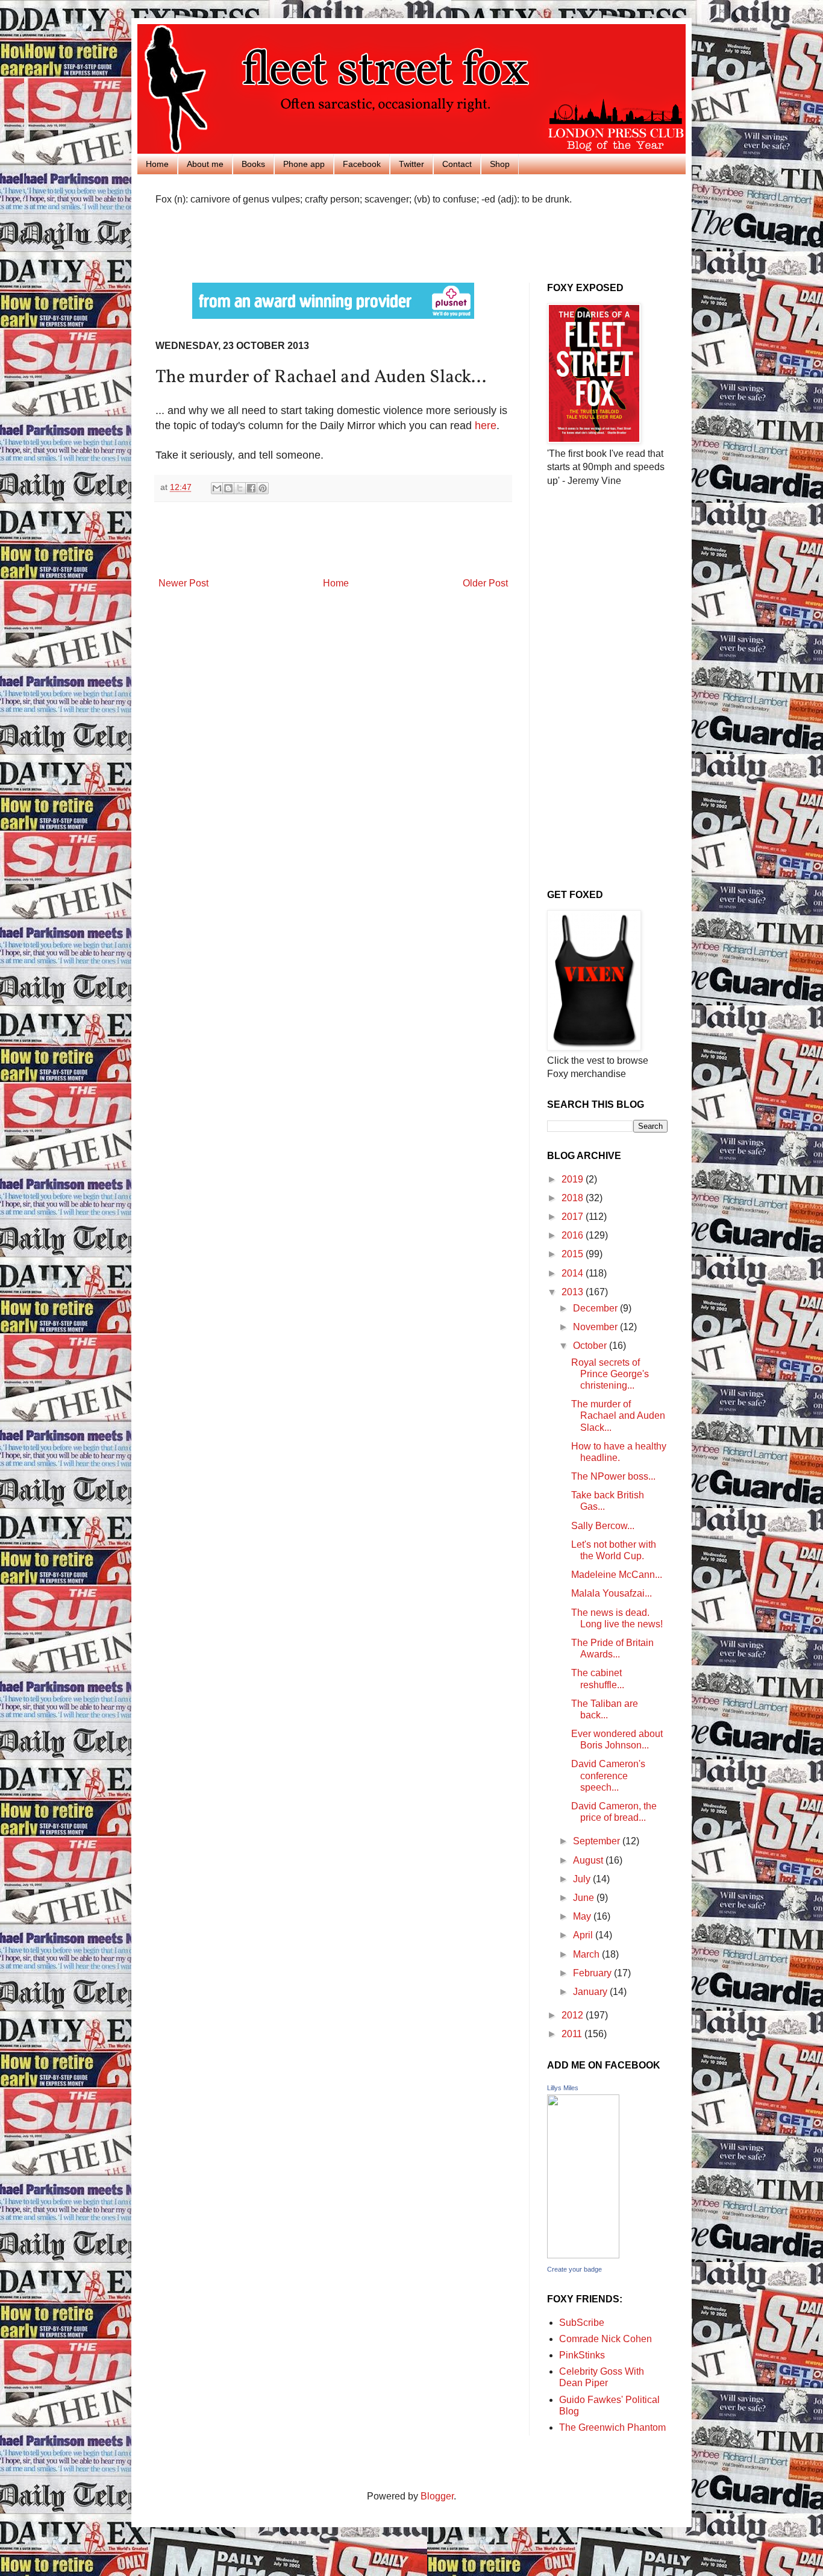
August (589, 1860)
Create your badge (574, 2269)
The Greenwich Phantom (612, 2427)
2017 (574, 1217)
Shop (500, 164)
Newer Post (183, 583)
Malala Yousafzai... (612, 1593)
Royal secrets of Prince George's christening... (610, 1374)
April (584, 1935)
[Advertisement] (296, 242)
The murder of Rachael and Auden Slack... (618, 1415)
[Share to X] (240, 488)
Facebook (362, 164)
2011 (573, 2034)
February (593, 1973)
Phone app (304, 164)
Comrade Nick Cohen (606, 2339)
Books (253, 164)
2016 (574, 1235)
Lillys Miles (563, 2088)
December (596, 1308)
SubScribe (582, 2323)
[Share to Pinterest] (263, 488)
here (486, 426)
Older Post (485, 583)
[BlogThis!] (228, 488)
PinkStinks (582, 2355)
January (591, 1992)
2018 (574, 1198)
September (598, 1841)
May (583, 1916)
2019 (574, 1179)
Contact (457, 164)
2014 (574, 1273)
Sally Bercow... (603, 1526)
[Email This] (217, 488)
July (583, 1879)
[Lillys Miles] (583, 2255)
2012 (574, 2015)
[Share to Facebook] (251, 488)
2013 (574, 1292)
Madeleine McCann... (617, 1575)
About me (205, 164)
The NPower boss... (613, 1476)
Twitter (411, 164)
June (585, 1898)
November (596, 1327)
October (591, 1346)
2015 (574, 1254)
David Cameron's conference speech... (608, 1775)
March (587, 1954)
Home (157, 164)
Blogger (437, 2496)
